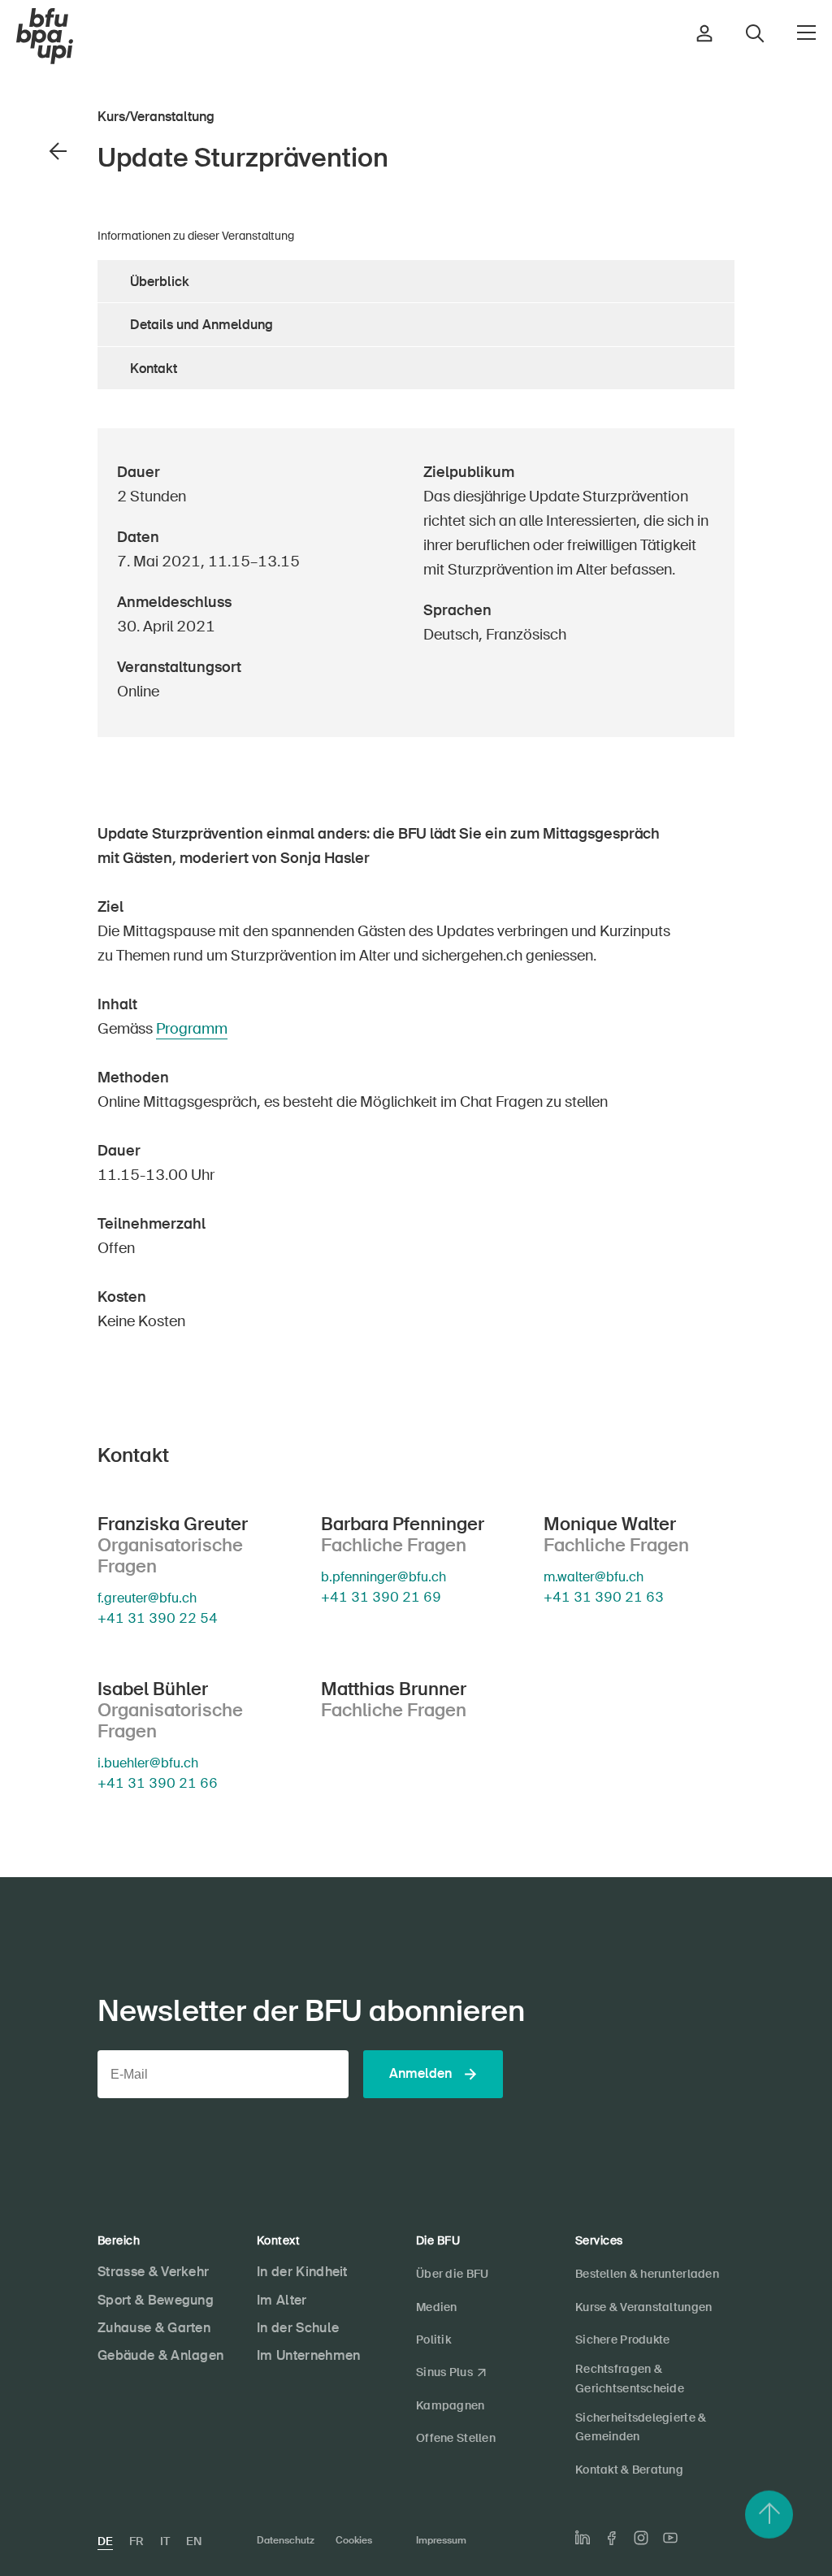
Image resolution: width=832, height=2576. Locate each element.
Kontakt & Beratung (629, 2470)
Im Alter (282, 2300)
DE (105, 2541)
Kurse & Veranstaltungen (643, 2307)
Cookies (354, 2540)
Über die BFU (452, 2274)
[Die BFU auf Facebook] (612, 2538)
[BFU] (45, 37)
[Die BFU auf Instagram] (641, 2538)
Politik (433, 2340)
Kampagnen (451, 2405)
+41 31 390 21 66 (158, 1784)
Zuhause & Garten (154, 2328)
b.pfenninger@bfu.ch (383, 1577)
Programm (192, 1029)
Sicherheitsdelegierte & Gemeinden (641, 2427)
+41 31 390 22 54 (158, 1618)
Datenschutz (286, 2540)
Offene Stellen (456, 2438)
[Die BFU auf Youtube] (670, 2538)
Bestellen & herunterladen (647, 2274)
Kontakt (154, 369)
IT (165, 2541)
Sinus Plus (444, 2372)
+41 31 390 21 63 (604, 1597)
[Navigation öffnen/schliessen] (806, 33)
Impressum (441, 2540)
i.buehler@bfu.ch (148, 1763)
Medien (437, 2307)
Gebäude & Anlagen (160, 2355)
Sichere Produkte (622, 2340)
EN (194, 2541)
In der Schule (298, 2328)
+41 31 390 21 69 (381, 1597)
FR (136, 2541)
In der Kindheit (302, 2272)
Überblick (160, 282)
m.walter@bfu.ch (594, 1577)
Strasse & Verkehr (153, 2272)
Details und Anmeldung (201, 325)
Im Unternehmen (308, 2355)
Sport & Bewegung (156, 2300)
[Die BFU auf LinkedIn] (583, 2538)
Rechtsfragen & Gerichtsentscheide (630, 2378)
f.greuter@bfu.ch (147, 1598)
